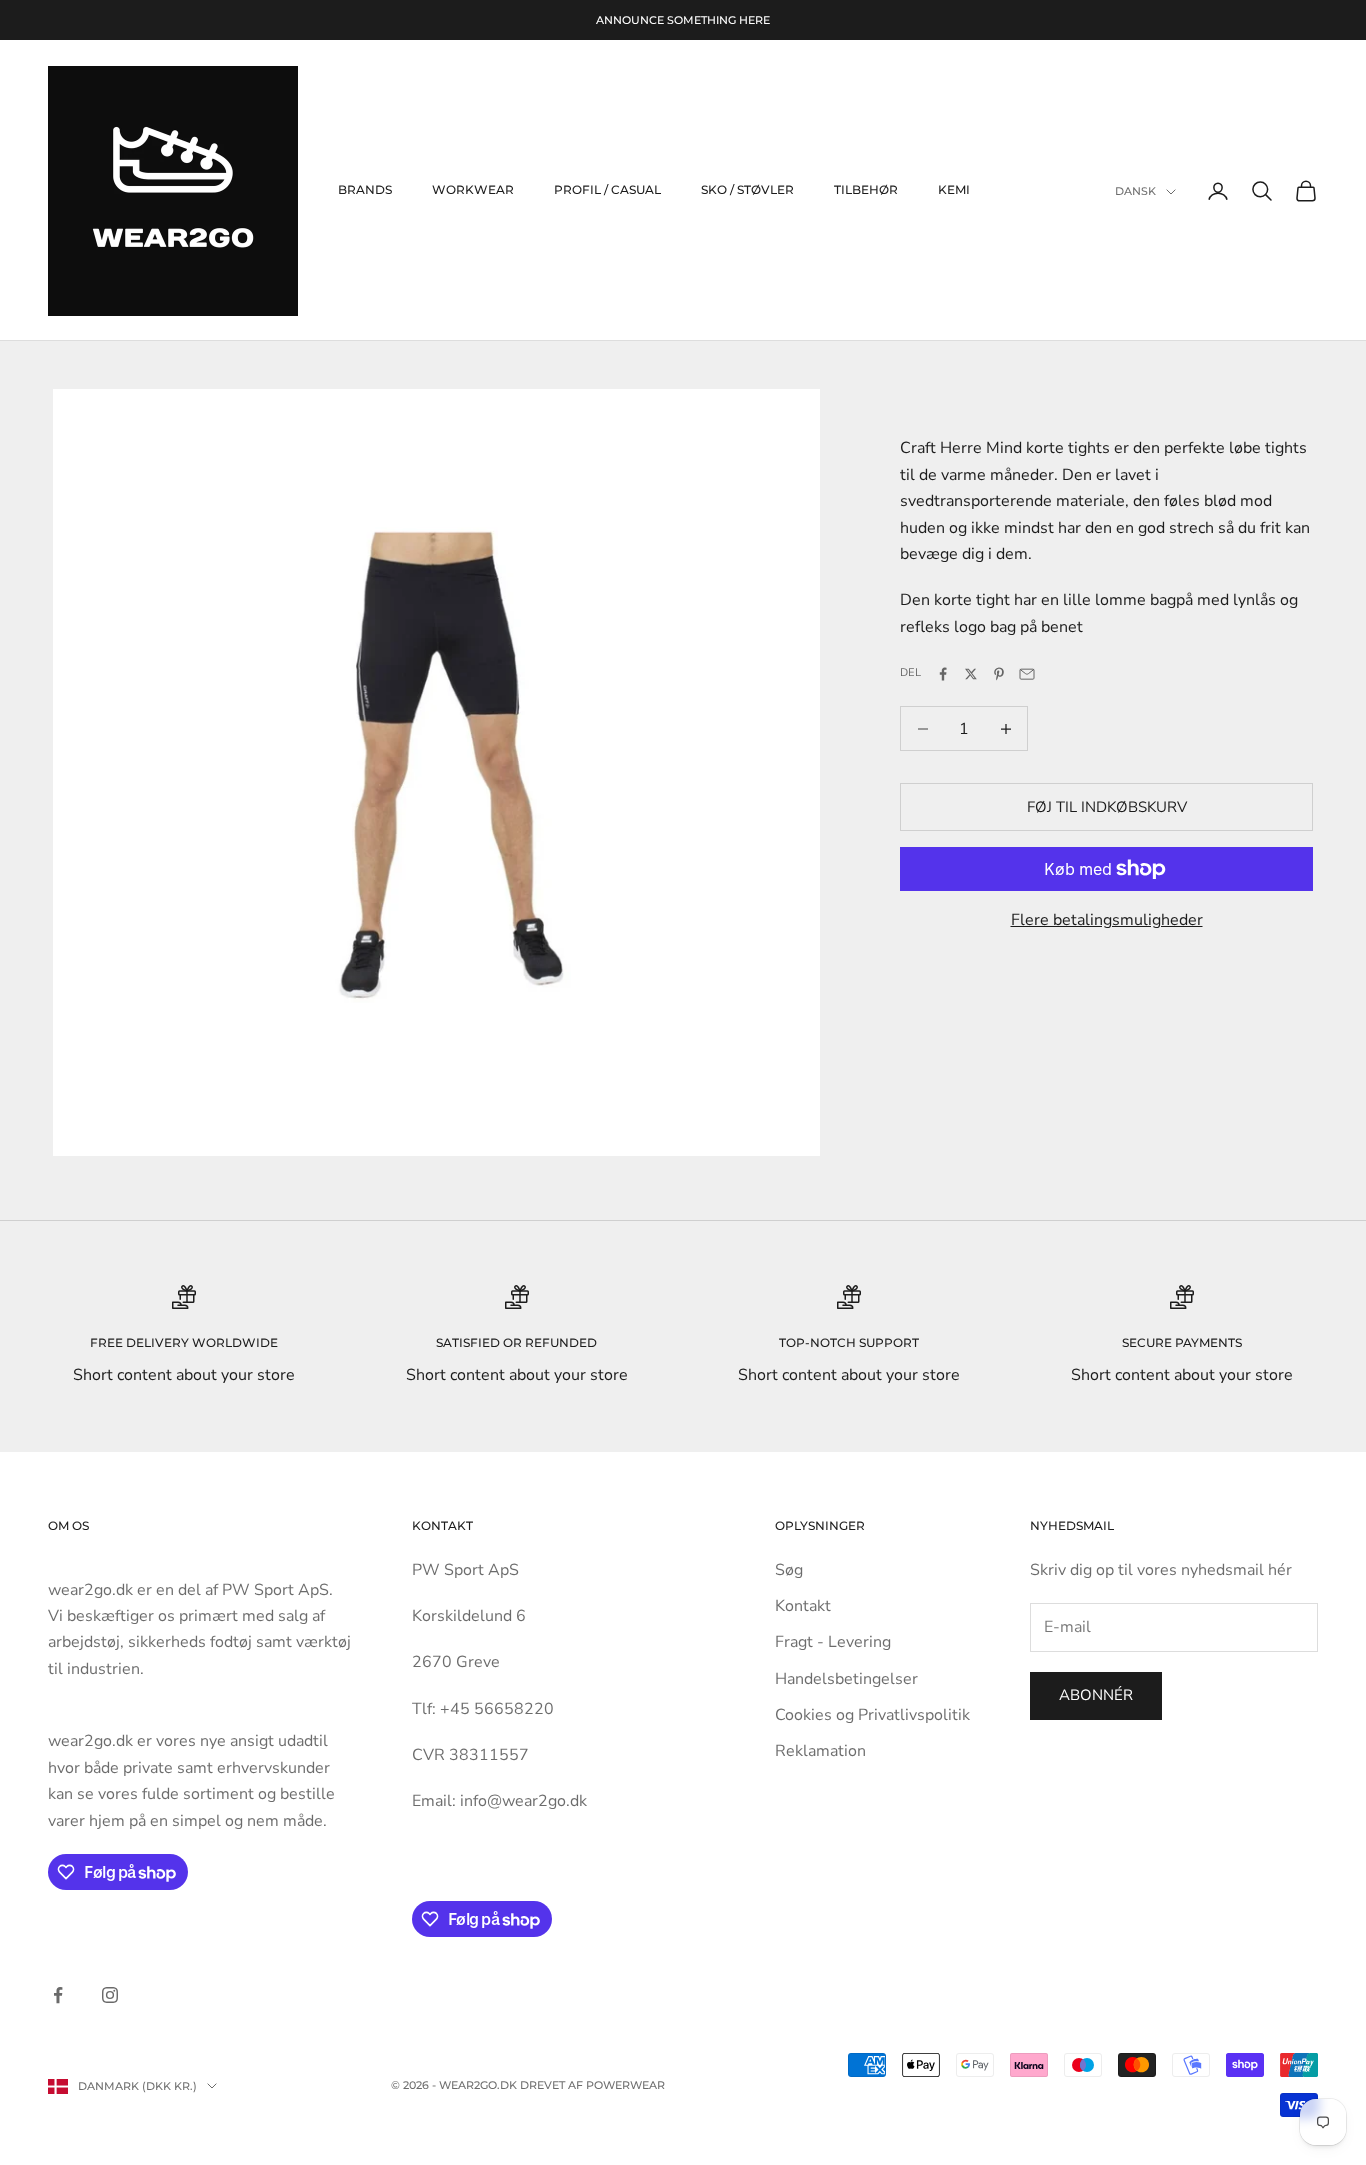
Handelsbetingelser (846, 1679)
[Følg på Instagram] (110, 1995)
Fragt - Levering (833, 1642)
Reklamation (820, 1751)
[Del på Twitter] (971, 674)
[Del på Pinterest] (999, 674)
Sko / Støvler (747, 190)
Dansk (1135, 192)
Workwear (473, 190)
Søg (789, 1570)
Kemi (954, 190)
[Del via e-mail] (1027, 674)
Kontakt (803, 1606)
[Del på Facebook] (943, 674)
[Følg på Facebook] (58, 1995)
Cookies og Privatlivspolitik (872, 1715)
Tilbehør (866, 190)
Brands (365, 190)
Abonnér (1096, 1695)
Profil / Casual (607, 190)
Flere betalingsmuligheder (1107, 920)
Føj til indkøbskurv (1107, 807)
